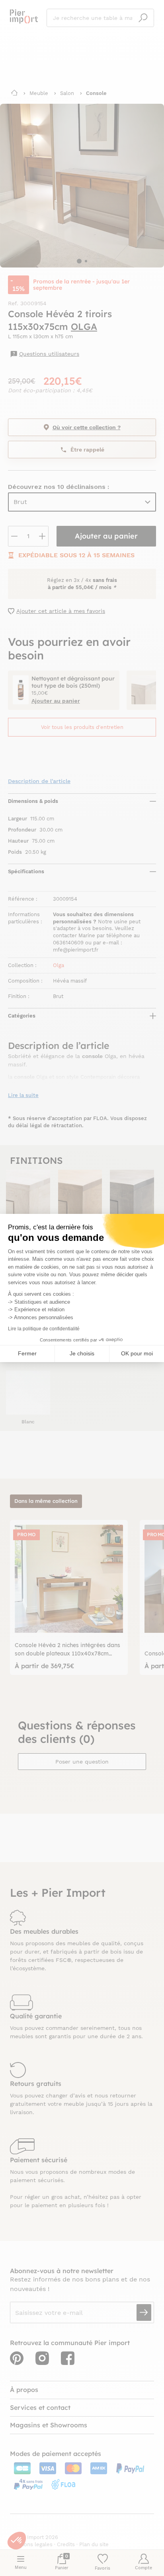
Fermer (27, 1353)
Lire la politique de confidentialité (44, 1329)
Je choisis (82, 1353)
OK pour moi (137, 1353)
